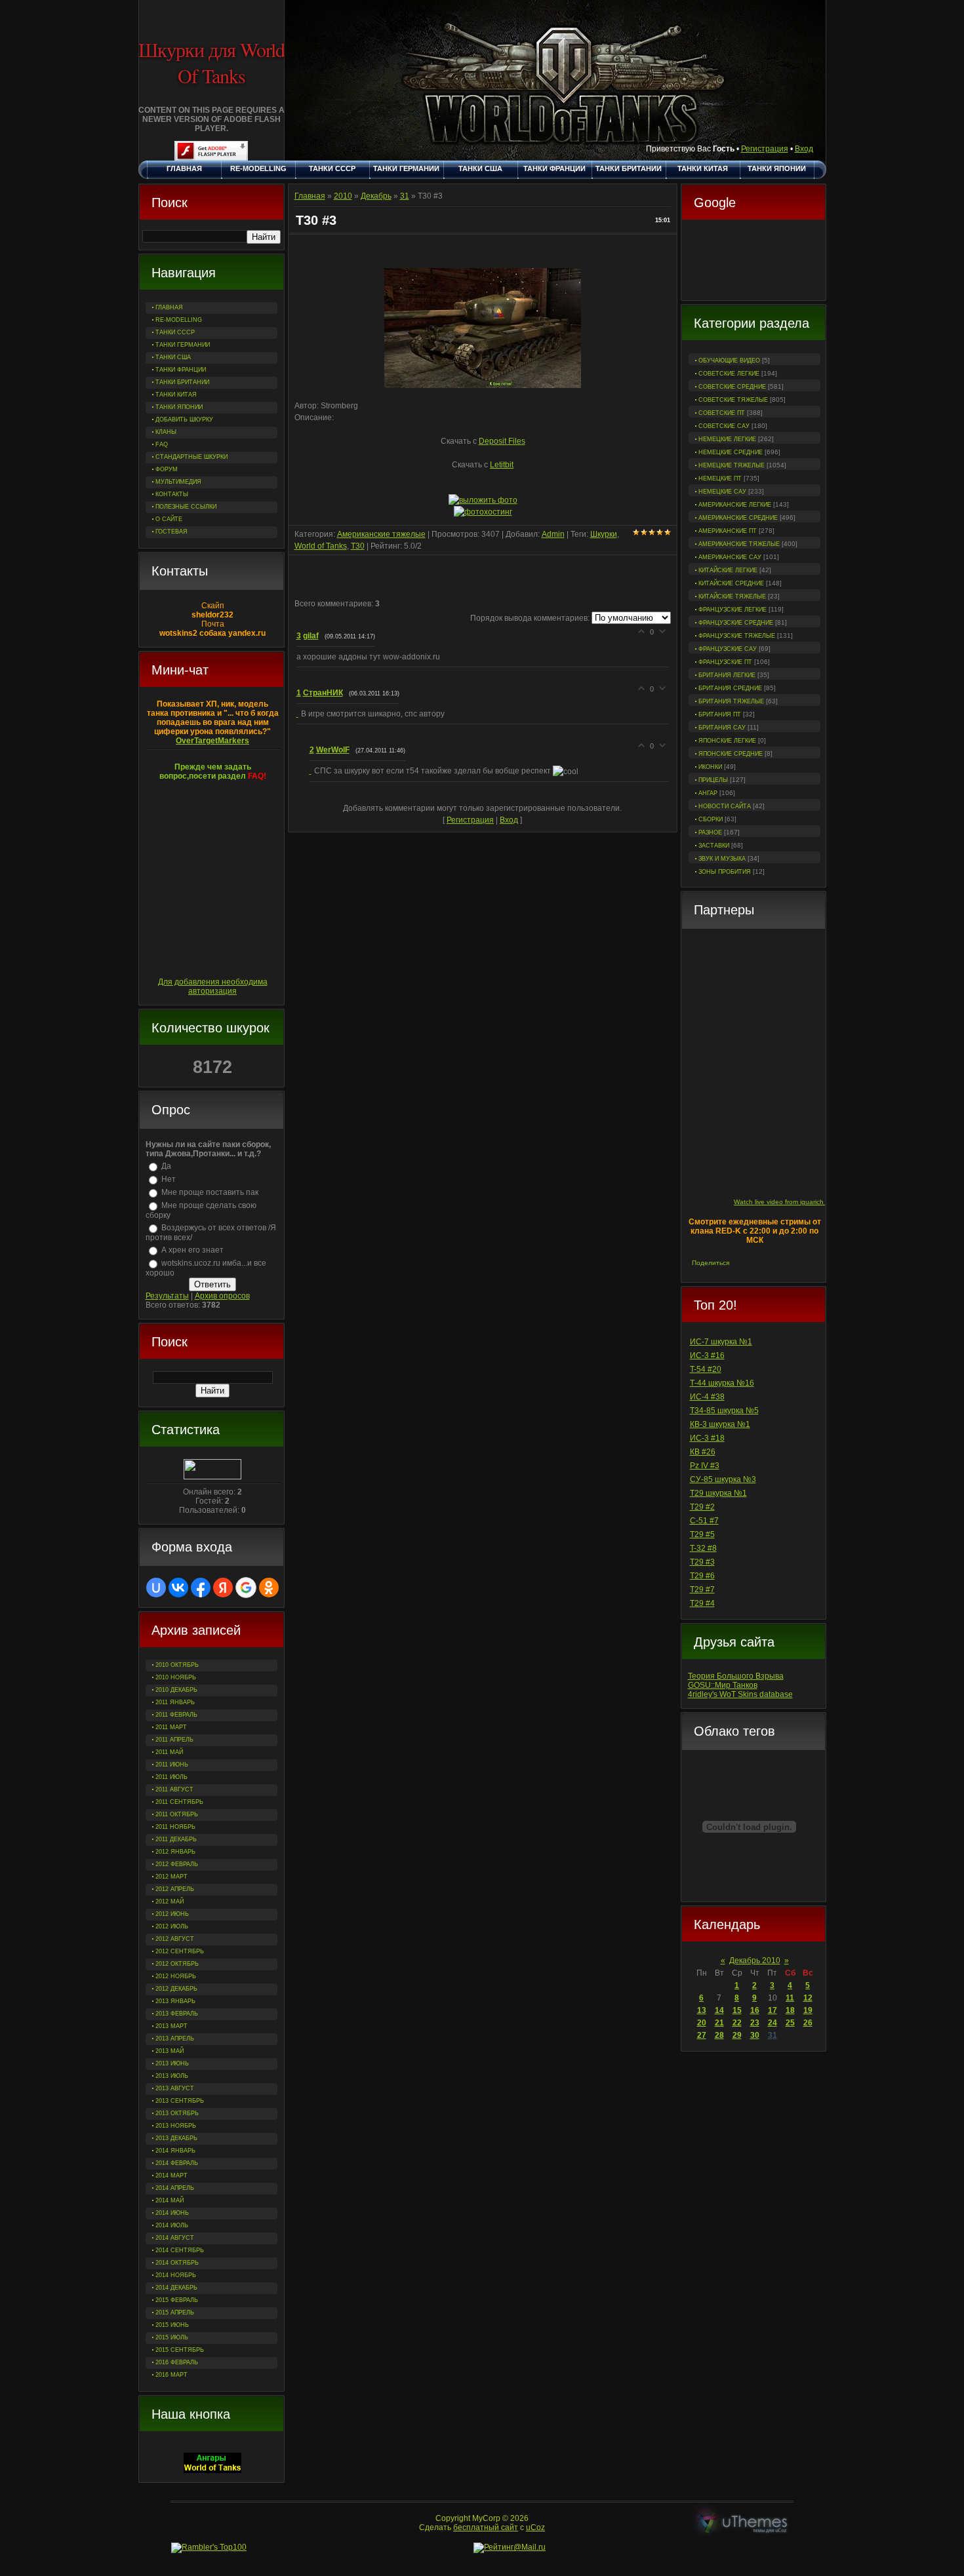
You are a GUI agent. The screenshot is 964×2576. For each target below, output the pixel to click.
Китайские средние (731, 583)
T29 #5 (702, 1534)
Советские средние (732, 387)
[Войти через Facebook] (201, 1588)
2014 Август (175, 2238)
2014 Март (171, 2176)
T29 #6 (702, 1576)
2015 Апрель (175, 2313)
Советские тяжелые (733, 400)
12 (808, 1998)
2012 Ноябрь (176, 1976)
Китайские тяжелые (732, 596)
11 (790, 1998)
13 (702, 2010)
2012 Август (175, 1939)
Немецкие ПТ (720, 478)
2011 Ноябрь (175, 1827)
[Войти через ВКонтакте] (178, 1588)
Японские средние (731, 754)
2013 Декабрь (176, 2138)
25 (790, 2023)
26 (808, 2023)
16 (755, 2010)
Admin (553, 534)
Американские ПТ (728, 531)
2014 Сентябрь (180, 2250)
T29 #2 (702, 1507)
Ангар (708, 793)
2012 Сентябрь (180, 1951)
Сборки (711, 819)
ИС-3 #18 (707, 1438)
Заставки (714, 846)
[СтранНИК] (299, 714)
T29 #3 (702, 1562)
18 (790, 2010)
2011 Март (171, 1727)
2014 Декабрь (176, 2288)
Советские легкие (729, 374)
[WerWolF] (312, 771)
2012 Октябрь (177, 1964)
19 (808, 2010)
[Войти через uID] (156, 1588)
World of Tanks (321, 546)
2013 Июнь (172, 2063)
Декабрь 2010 (755, 1961)
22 (737, 2023)
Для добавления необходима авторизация (213, 986)
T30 (358, 546)
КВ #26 (703, 1452)
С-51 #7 (704, 1521)
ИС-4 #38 (707, 1397)
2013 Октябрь (177, 2113)
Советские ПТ (722, 413)
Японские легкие (727, 741)
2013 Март (171, 2026)
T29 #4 (702, 1603)
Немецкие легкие (727, 439)
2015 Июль (172, 2337)
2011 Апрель (174, 1740)
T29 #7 (702, 1590)
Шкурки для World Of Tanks (211, 62)
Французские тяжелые (737, 636)
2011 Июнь (172, 1765)
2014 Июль (172, 2225)
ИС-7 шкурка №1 (721, 1342)
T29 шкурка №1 (718, 1493)
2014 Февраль (177, 2163)
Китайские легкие (728, 570)
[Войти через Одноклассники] (269, 1588)
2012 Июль (172, 1926)
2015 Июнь (172, 2325)
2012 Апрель (175, 1889)
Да (166, 1166)
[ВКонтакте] (741, 1263)
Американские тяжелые (739, 544)
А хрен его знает (192, 1250)
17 (773, 2010)
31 (773, 2035)
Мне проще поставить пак (210, 1192)
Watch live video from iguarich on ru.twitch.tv (801, 1202)
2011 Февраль (176, 1715)
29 (737, 2035)
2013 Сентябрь (180, 2101)
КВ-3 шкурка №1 (720, 1424)
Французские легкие (733, 610)
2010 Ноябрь (176, 1677)
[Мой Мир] (783, 1263)
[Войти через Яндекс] (223, 1588)
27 (702, 2035)
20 (702, 2023)
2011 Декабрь (176, 1839)
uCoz (535, 2527)
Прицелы (713, 780)
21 (719, 2023)
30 (755, 2035)
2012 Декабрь (176, 1989)
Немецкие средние (731, 452)
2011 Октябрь (177, 1814)
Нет (169, 1179)
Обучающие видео (729, 361)
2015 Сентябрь (180, 2350)
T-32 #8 (703, 1548)
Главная (310, 196)
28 (719, 2035)
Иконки (710, 767)
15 (737, 2010)
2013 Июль (172, 2076)
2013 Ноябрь (176, 2126)
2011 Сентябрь (179, 1802)
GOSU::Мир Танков (723, 1685)
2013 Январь (175, 2001)
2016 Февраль (177, 2362)
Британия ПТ (720, 714)
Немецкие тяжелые (732, 465)
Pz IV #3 (705, 1466)
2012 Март (171, 1877)
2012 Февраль (177, 1864)
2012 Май (170, 1902)
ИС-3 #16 (707, 1356)
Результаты (167, 1296)
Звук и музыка (722, 859)
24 (773, 2023)
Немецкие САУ (722, 492)
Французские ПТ (725, 662)
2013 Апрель (175, 2039)
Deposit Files (502, 441)
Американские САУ (730, 557)
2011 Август (174, 1789)
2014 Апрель (175, 2188)
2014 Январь (175, 2151)
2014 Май (170, 2200)
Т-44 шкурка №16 (722, 1383)
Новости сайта (725, 806)
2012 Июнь (172, 1914)
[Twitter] (755, 1263)
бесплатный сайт (486, 2527)
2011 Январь (175, 1702)
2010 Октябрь (177, 1665)
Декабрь (376, 196)
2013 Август (175, 2088)
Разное (710, 832)
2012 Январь (175, 1852)
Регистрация (765, 149)
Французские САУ (728, 649)
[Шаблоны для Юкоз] (742, 2523)
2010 (343, 196)
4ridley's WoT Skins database (740, 1694)
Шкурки (604, 534)
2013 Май (170, 2051)
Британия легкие (727, 675)
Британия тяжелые (731, 701)
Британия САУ (722, 728)
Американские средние (738, 518)
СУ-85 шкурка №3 (723, 1479)
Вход (804, 149)
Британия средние (730, 688)
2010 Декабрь (176, 1690)
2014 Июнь (172, 2213)
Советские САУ (724, 426)
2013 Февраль (177, 2014)
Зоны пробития (725, 872)
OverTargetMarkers (212, 741)
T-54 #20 (706, 1369)
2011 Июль (171, 1777)
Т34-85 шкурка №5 (724, 1411)
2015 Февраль (177, 2300)
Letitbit (502, 465)
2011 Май (169, 1752)
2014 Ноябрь (176, 2275)
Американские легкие (735, 505)
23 (755, 2023)
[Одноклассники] (769, 1263)
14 (719, 2010)
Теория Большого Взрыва (736, 1676)
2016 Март (171, 2375)
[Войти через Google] (246, 1588)
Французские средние (736, 623)
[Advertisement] (753, 262)
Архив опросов (222, 1296)
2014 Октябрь (177, 2263)
